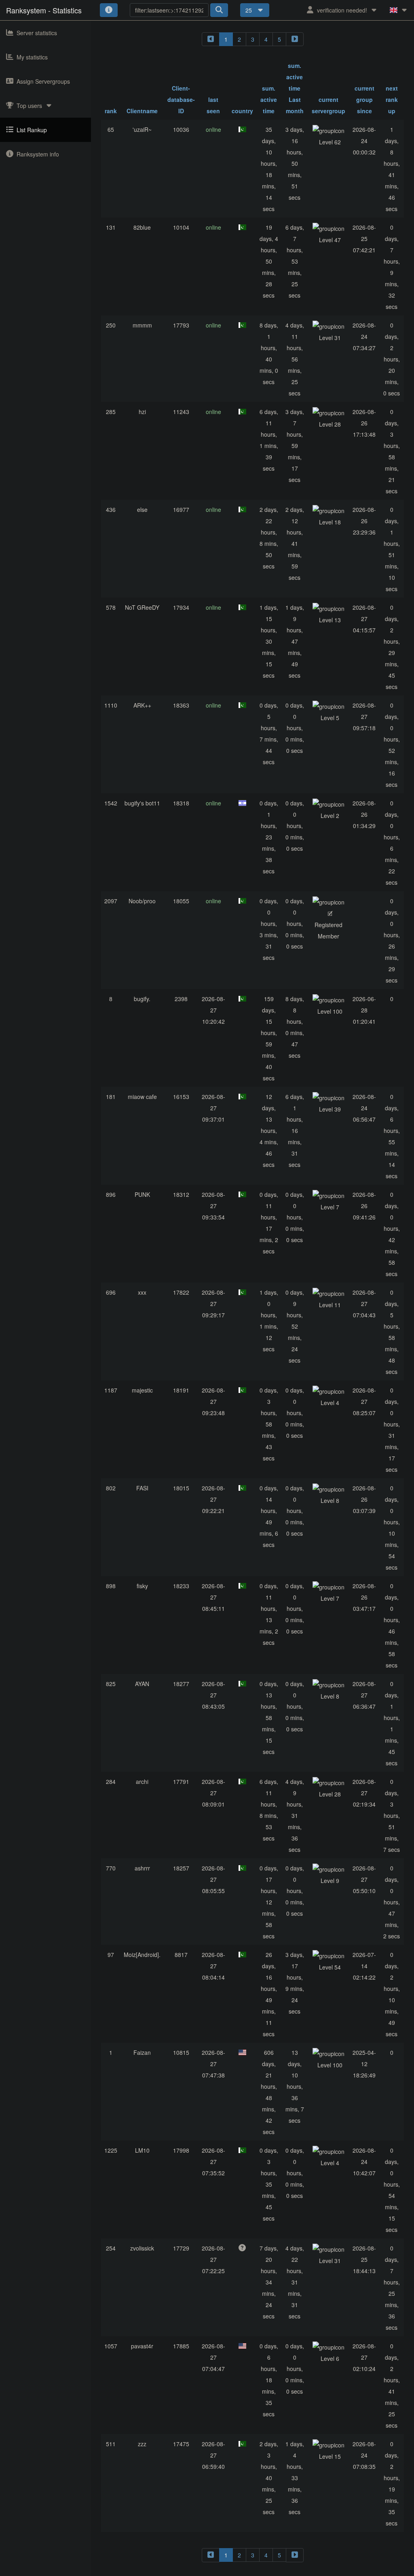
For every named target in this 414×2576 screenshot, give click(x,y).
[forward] (295, 39)
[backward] (211, 39)
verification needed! (342, 10)
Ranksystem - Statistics (44, 10)
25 (249, 10)
